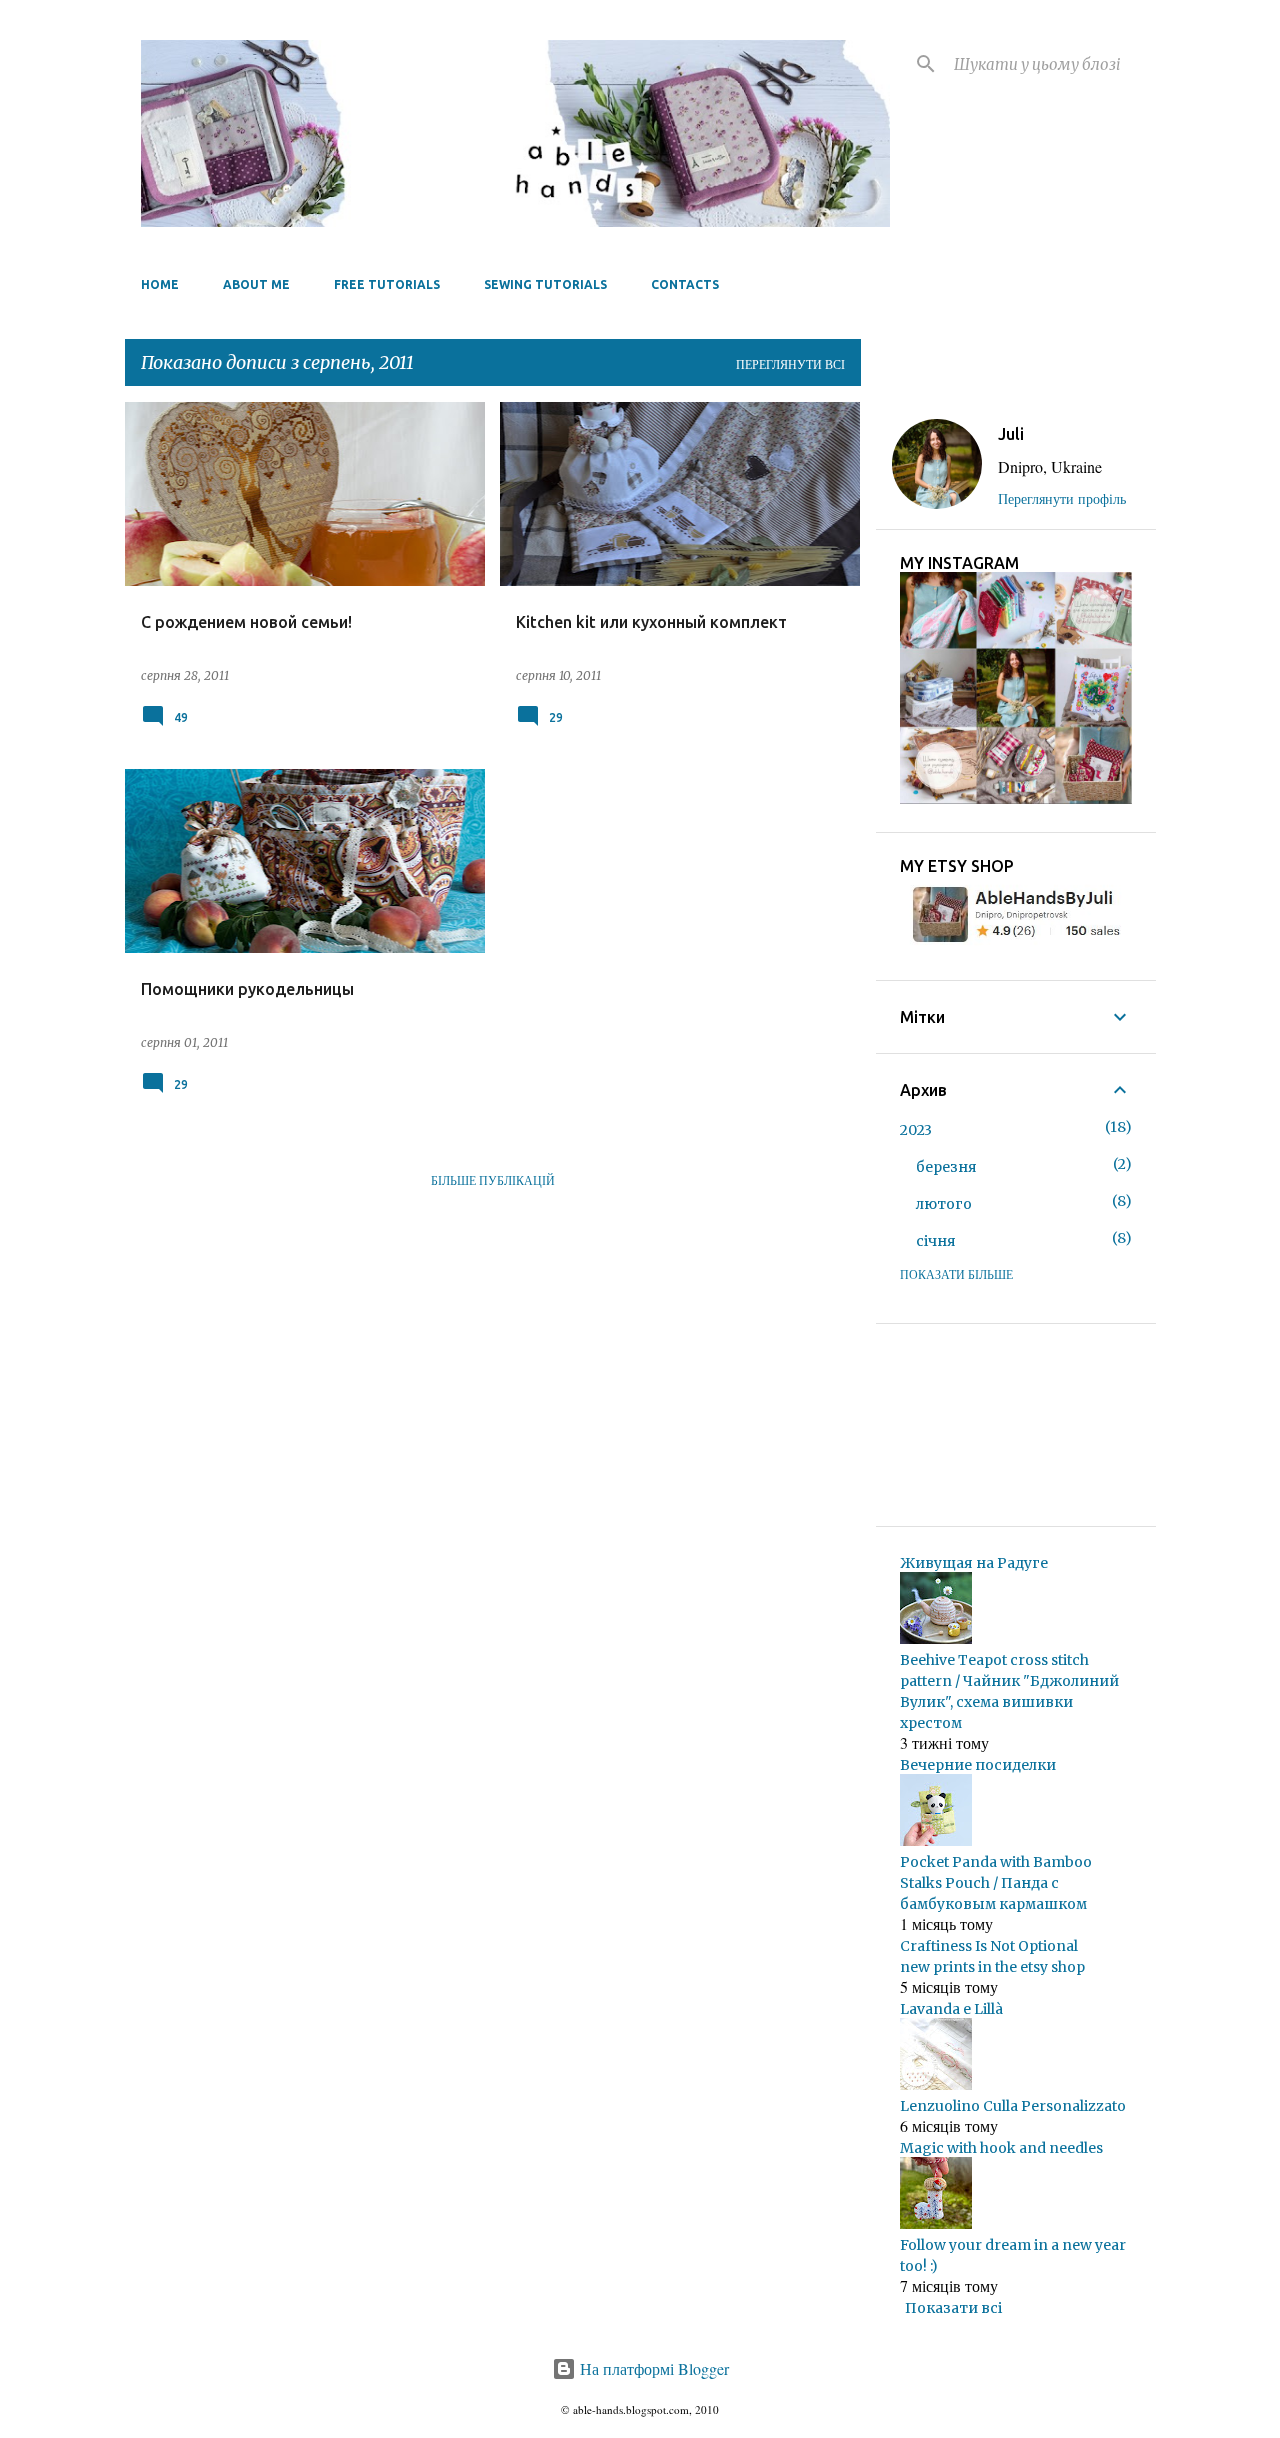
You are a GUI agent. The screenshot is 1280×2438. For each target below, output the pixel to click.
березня (946, 1167)
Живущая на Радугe (974, 1563)
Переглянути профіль (1062, 498)
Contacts (685, 284)
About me (256, 284)
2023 (916, 1130)
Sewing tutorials (545, 284)
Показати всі (953, 2308)
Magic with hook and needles (1001, 2148)
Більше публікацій (493, 1180)
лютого (944, 1204)
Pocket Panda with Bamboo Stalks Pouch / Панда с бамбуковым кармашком (996, 1883)
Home (160, 284)
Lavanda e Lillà (951, 2009)
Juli (1011, 434)
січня (936, 1241)
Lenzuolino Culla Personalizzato (1013, 2106)
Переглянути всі (790, 364)
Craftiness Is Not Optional (989, 1946)
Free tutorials (387, 284)
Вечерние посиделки (978, 1765)
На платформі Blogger (652, 2368)
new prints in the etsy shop (992, 1967)
